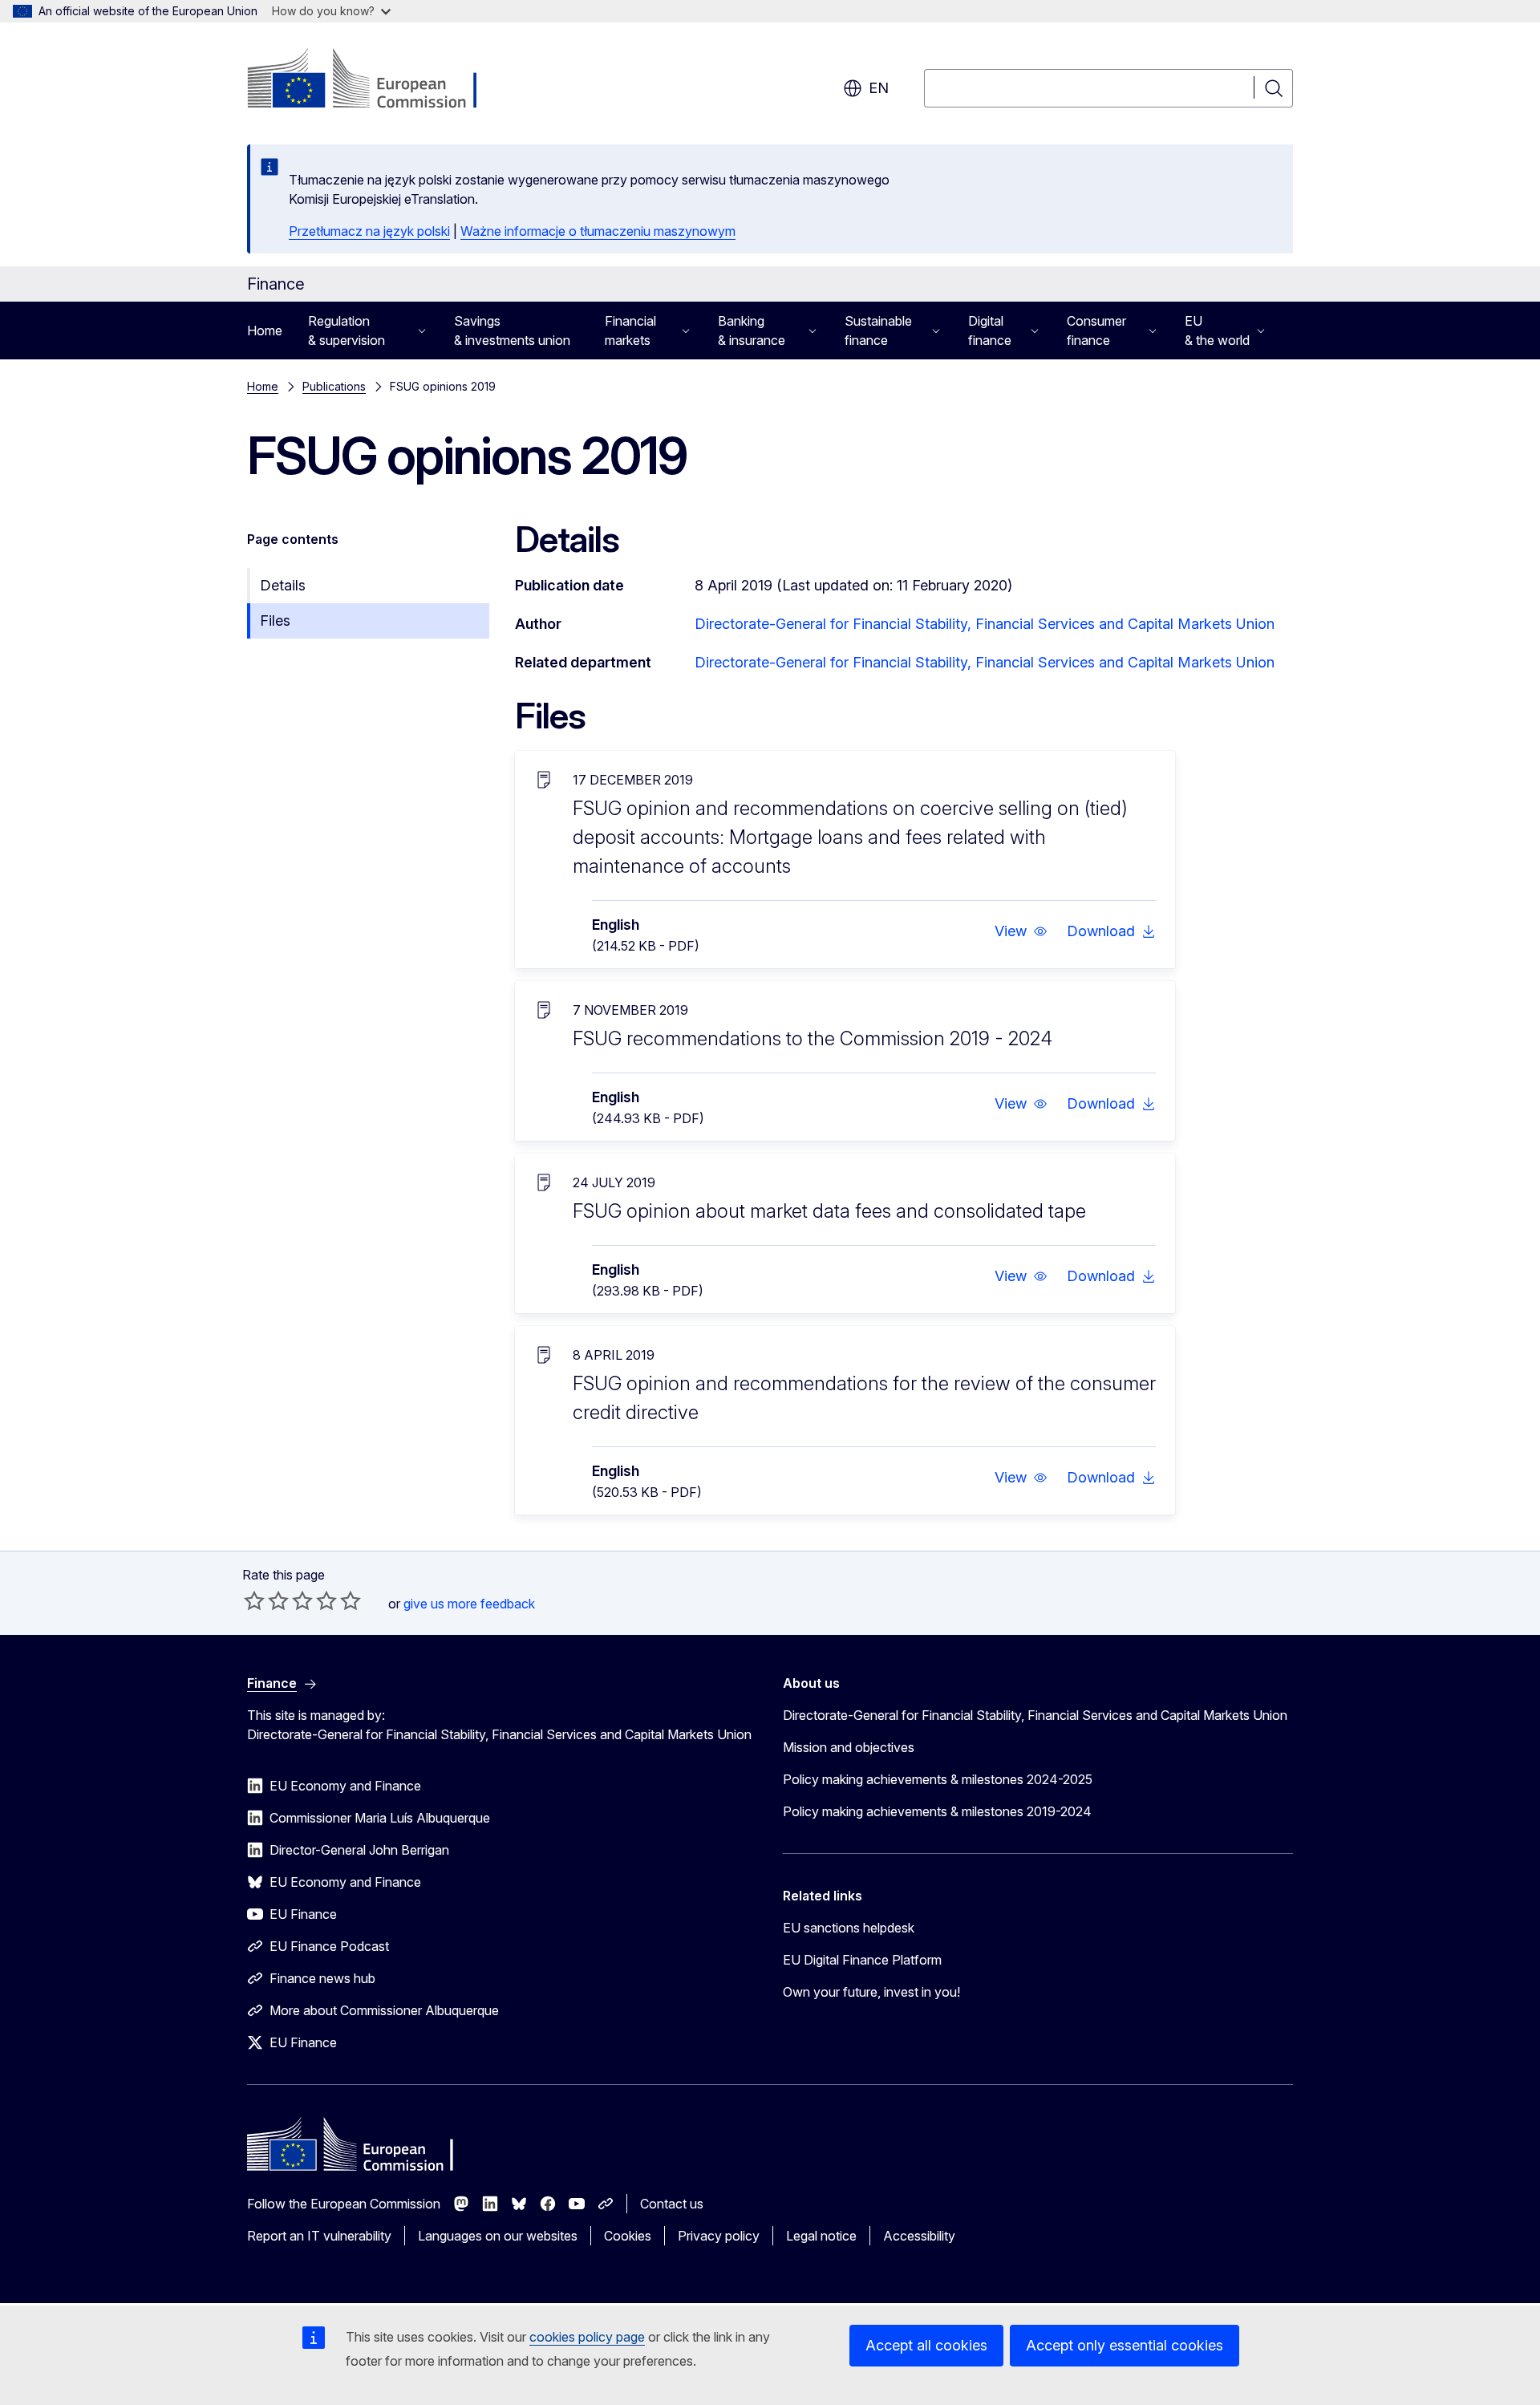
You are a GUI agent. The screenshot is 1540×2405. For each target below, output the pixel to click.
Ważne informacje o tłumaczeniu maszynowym (598, 231)
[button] (1021, 931)
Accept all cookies (926, 2345)
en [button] (879, 88)
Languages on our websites (498, 2236)
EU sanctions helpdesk (849, 1928)
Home (265, 331)
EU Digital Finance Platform (862, 1960)
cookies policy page (587, 2337)
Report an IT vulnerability (319, 2236)
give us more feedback (469, 1604)
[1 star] (254, 1600)
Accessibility (919, 2236)
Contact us (672, 2204)
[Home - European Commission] (377, 80)
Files (275, 621)
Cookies (628, 2236)
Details (283, 585)
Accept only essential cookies (1125, 2345)
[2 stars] (266, 1600)
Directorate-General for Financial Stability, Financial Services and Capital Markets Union (985, 624)
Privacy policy (719, 2236)
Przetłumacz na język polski (369, 231)
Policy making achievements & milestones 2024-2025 (938, 1779)
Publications (334, 386)
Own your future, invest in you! (871, 1992)
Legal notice (821, 2236)
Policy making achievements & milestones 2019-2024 (937, 1811)
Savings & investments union (512, 331)
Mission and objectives (849, 1747)
